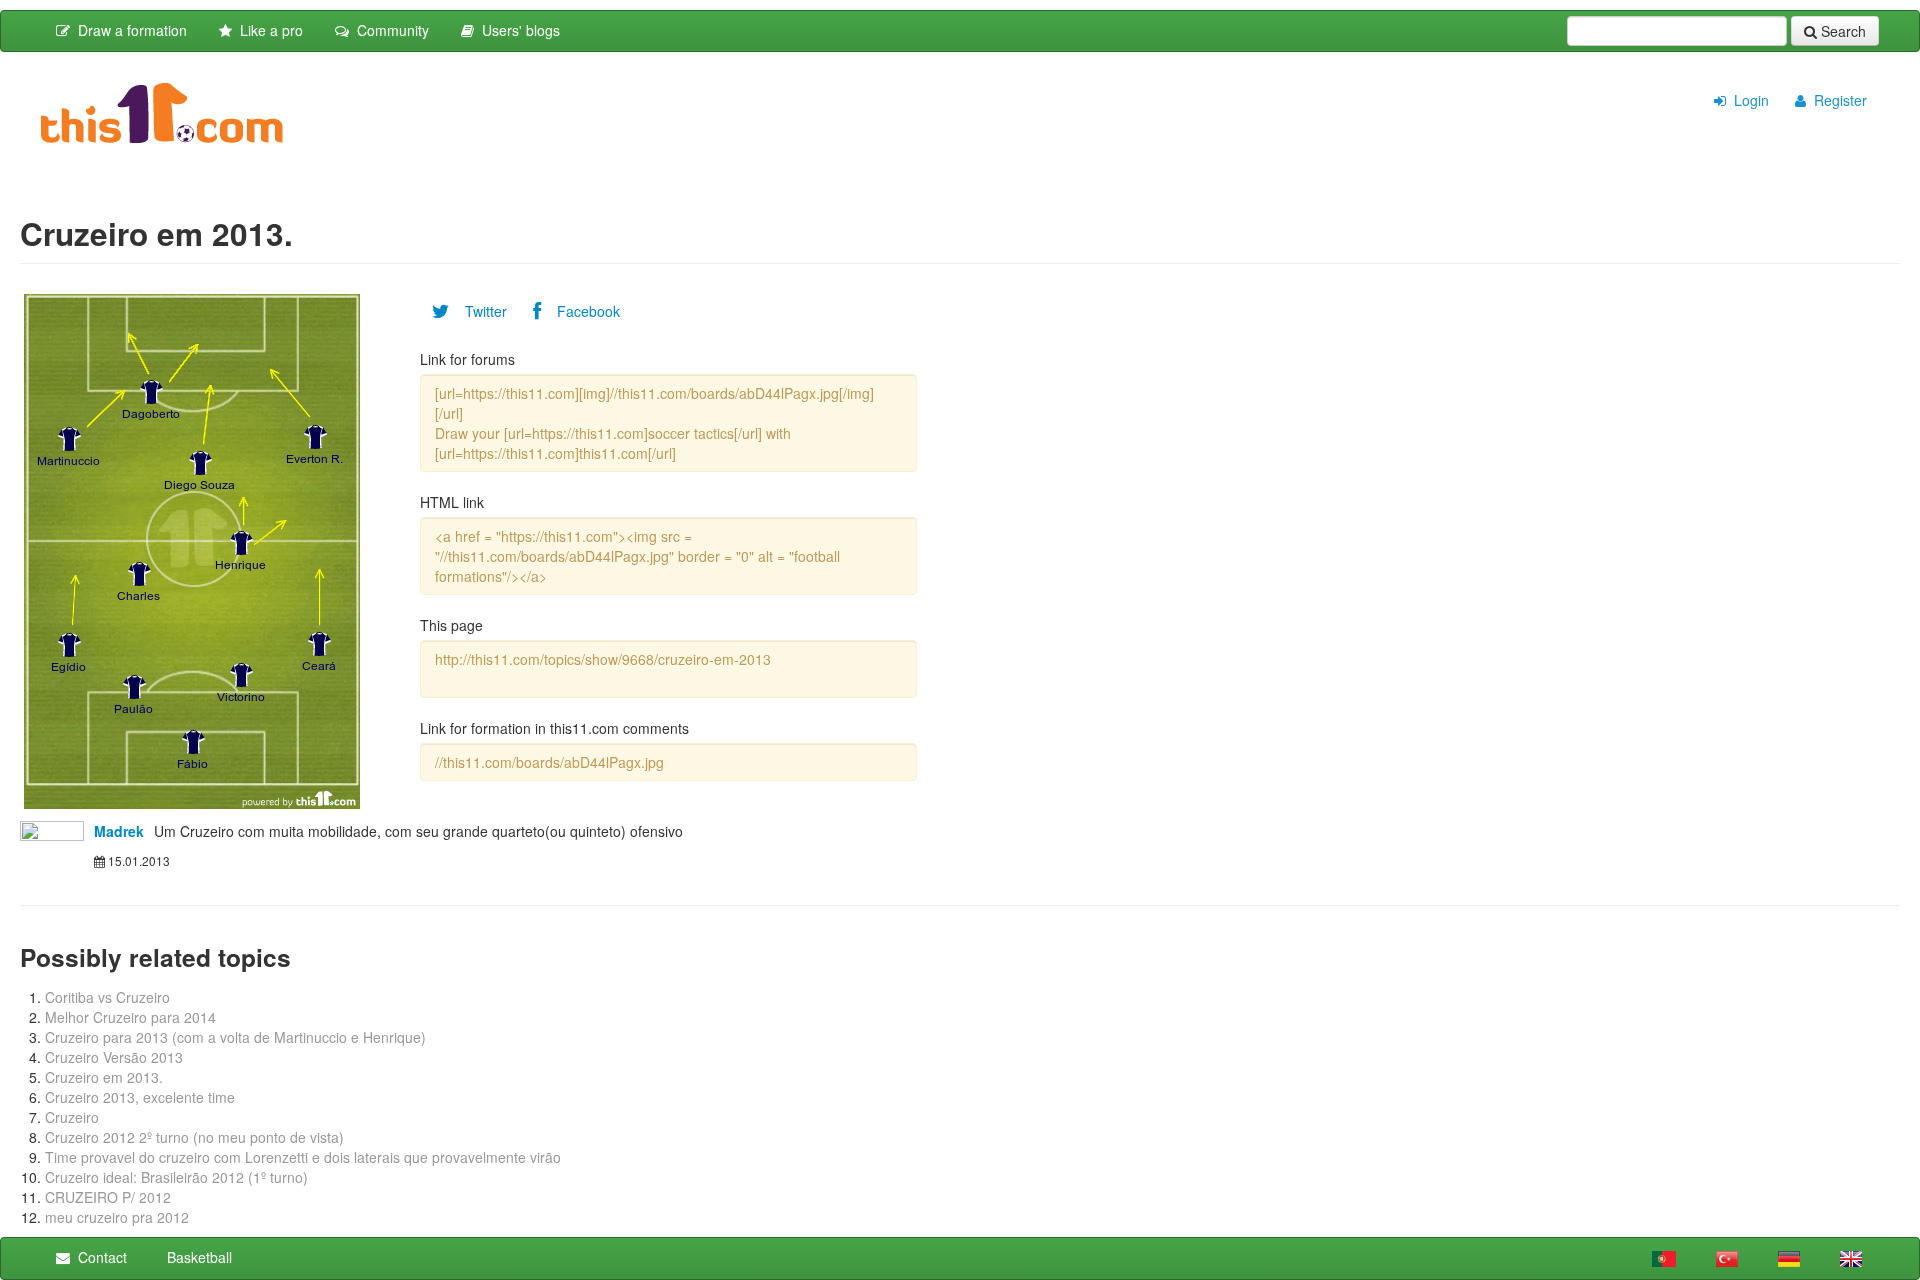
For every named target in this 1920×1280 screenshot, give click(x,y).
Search (1841, 31)
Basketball (195, 1257)
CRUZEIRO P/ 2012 (108, 1197)
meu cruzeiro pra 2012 (117, 1217)
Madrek (119, 831)
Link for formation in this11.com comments (554, 728)
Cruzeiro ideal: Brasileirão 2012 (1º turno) (176, 1177)
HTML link (452, 502)
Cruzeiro (72, 1117)
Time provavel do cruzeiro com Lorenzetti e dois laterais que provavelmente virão (303, 1157)
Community (389, 30)
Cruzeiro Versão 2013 (114, 1057)
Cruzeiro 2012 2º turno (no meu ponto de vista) (194, 1137)
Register (1836, 100)
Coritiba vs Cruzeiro (107, 997)
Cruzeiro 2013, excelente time (140, 1097)
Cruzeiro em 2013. (104, 1077)
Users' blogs (517, 30)
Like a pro (267, 30)
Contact (98, 1257)
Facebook (580, 311)
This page (451, 625)
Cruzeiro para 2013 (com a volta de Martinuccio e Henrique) (235, 1037)
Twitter (478, 311)
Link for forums (467, 359)
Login (1747, 100)
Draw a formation (128, 30)
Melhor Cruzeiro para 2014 (130, 1017)
